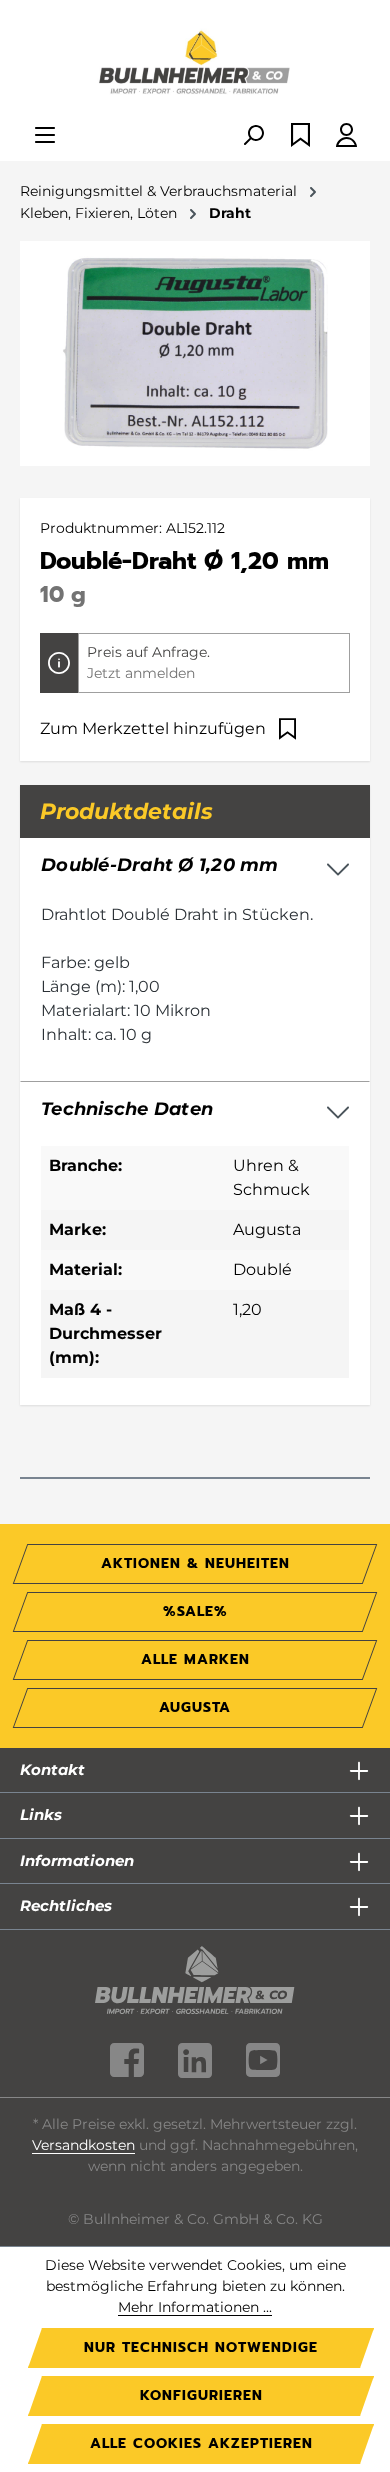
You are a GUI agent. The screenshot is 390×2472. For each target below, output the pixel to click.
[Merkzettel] (300, 136)
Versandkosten (83, 2145)
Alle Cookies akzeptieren (201, 2443)
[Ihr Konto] (346, 136)
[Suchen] (253, 136)
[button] (195, 1110)
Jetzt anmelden (141, 673)
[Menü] (45, 136)
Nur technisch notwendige (201, 2347)
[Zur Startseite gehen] (195, 64)
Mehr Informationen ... (195, 2307)
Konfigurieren (201, 2395)
